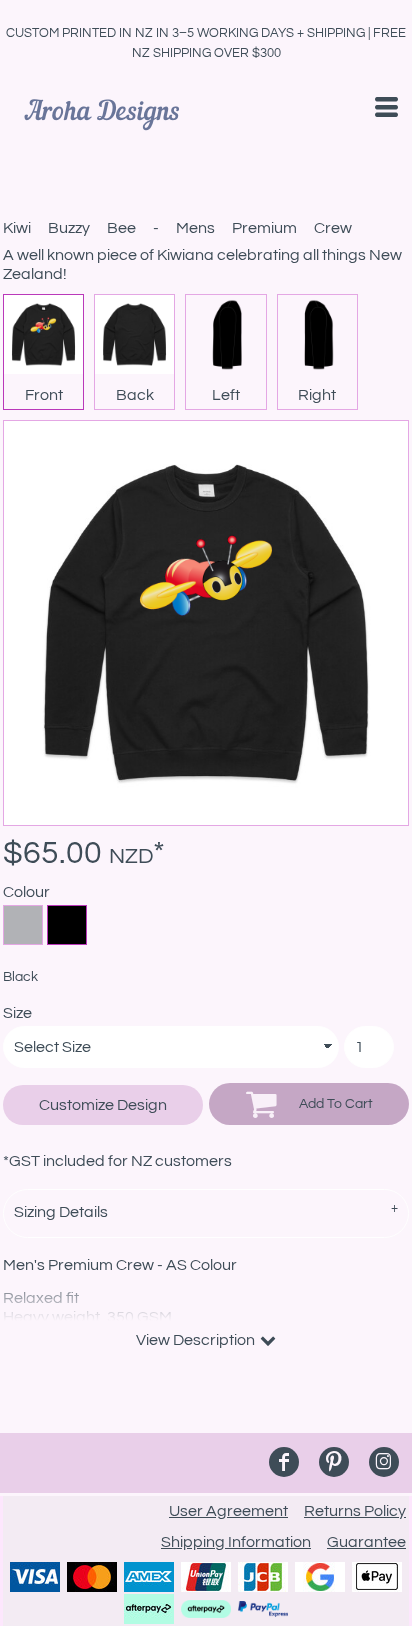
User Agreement (228, 1511)
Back (135, 395)
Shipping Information (236, 1542)
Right (317, 395)
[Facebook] (284, 1462)
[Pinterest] (334, 1462)
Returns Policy (355, 1511)
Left (226, 395)
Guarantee (366, 1542)
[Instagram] (384, 1462)
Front (44, 395)
